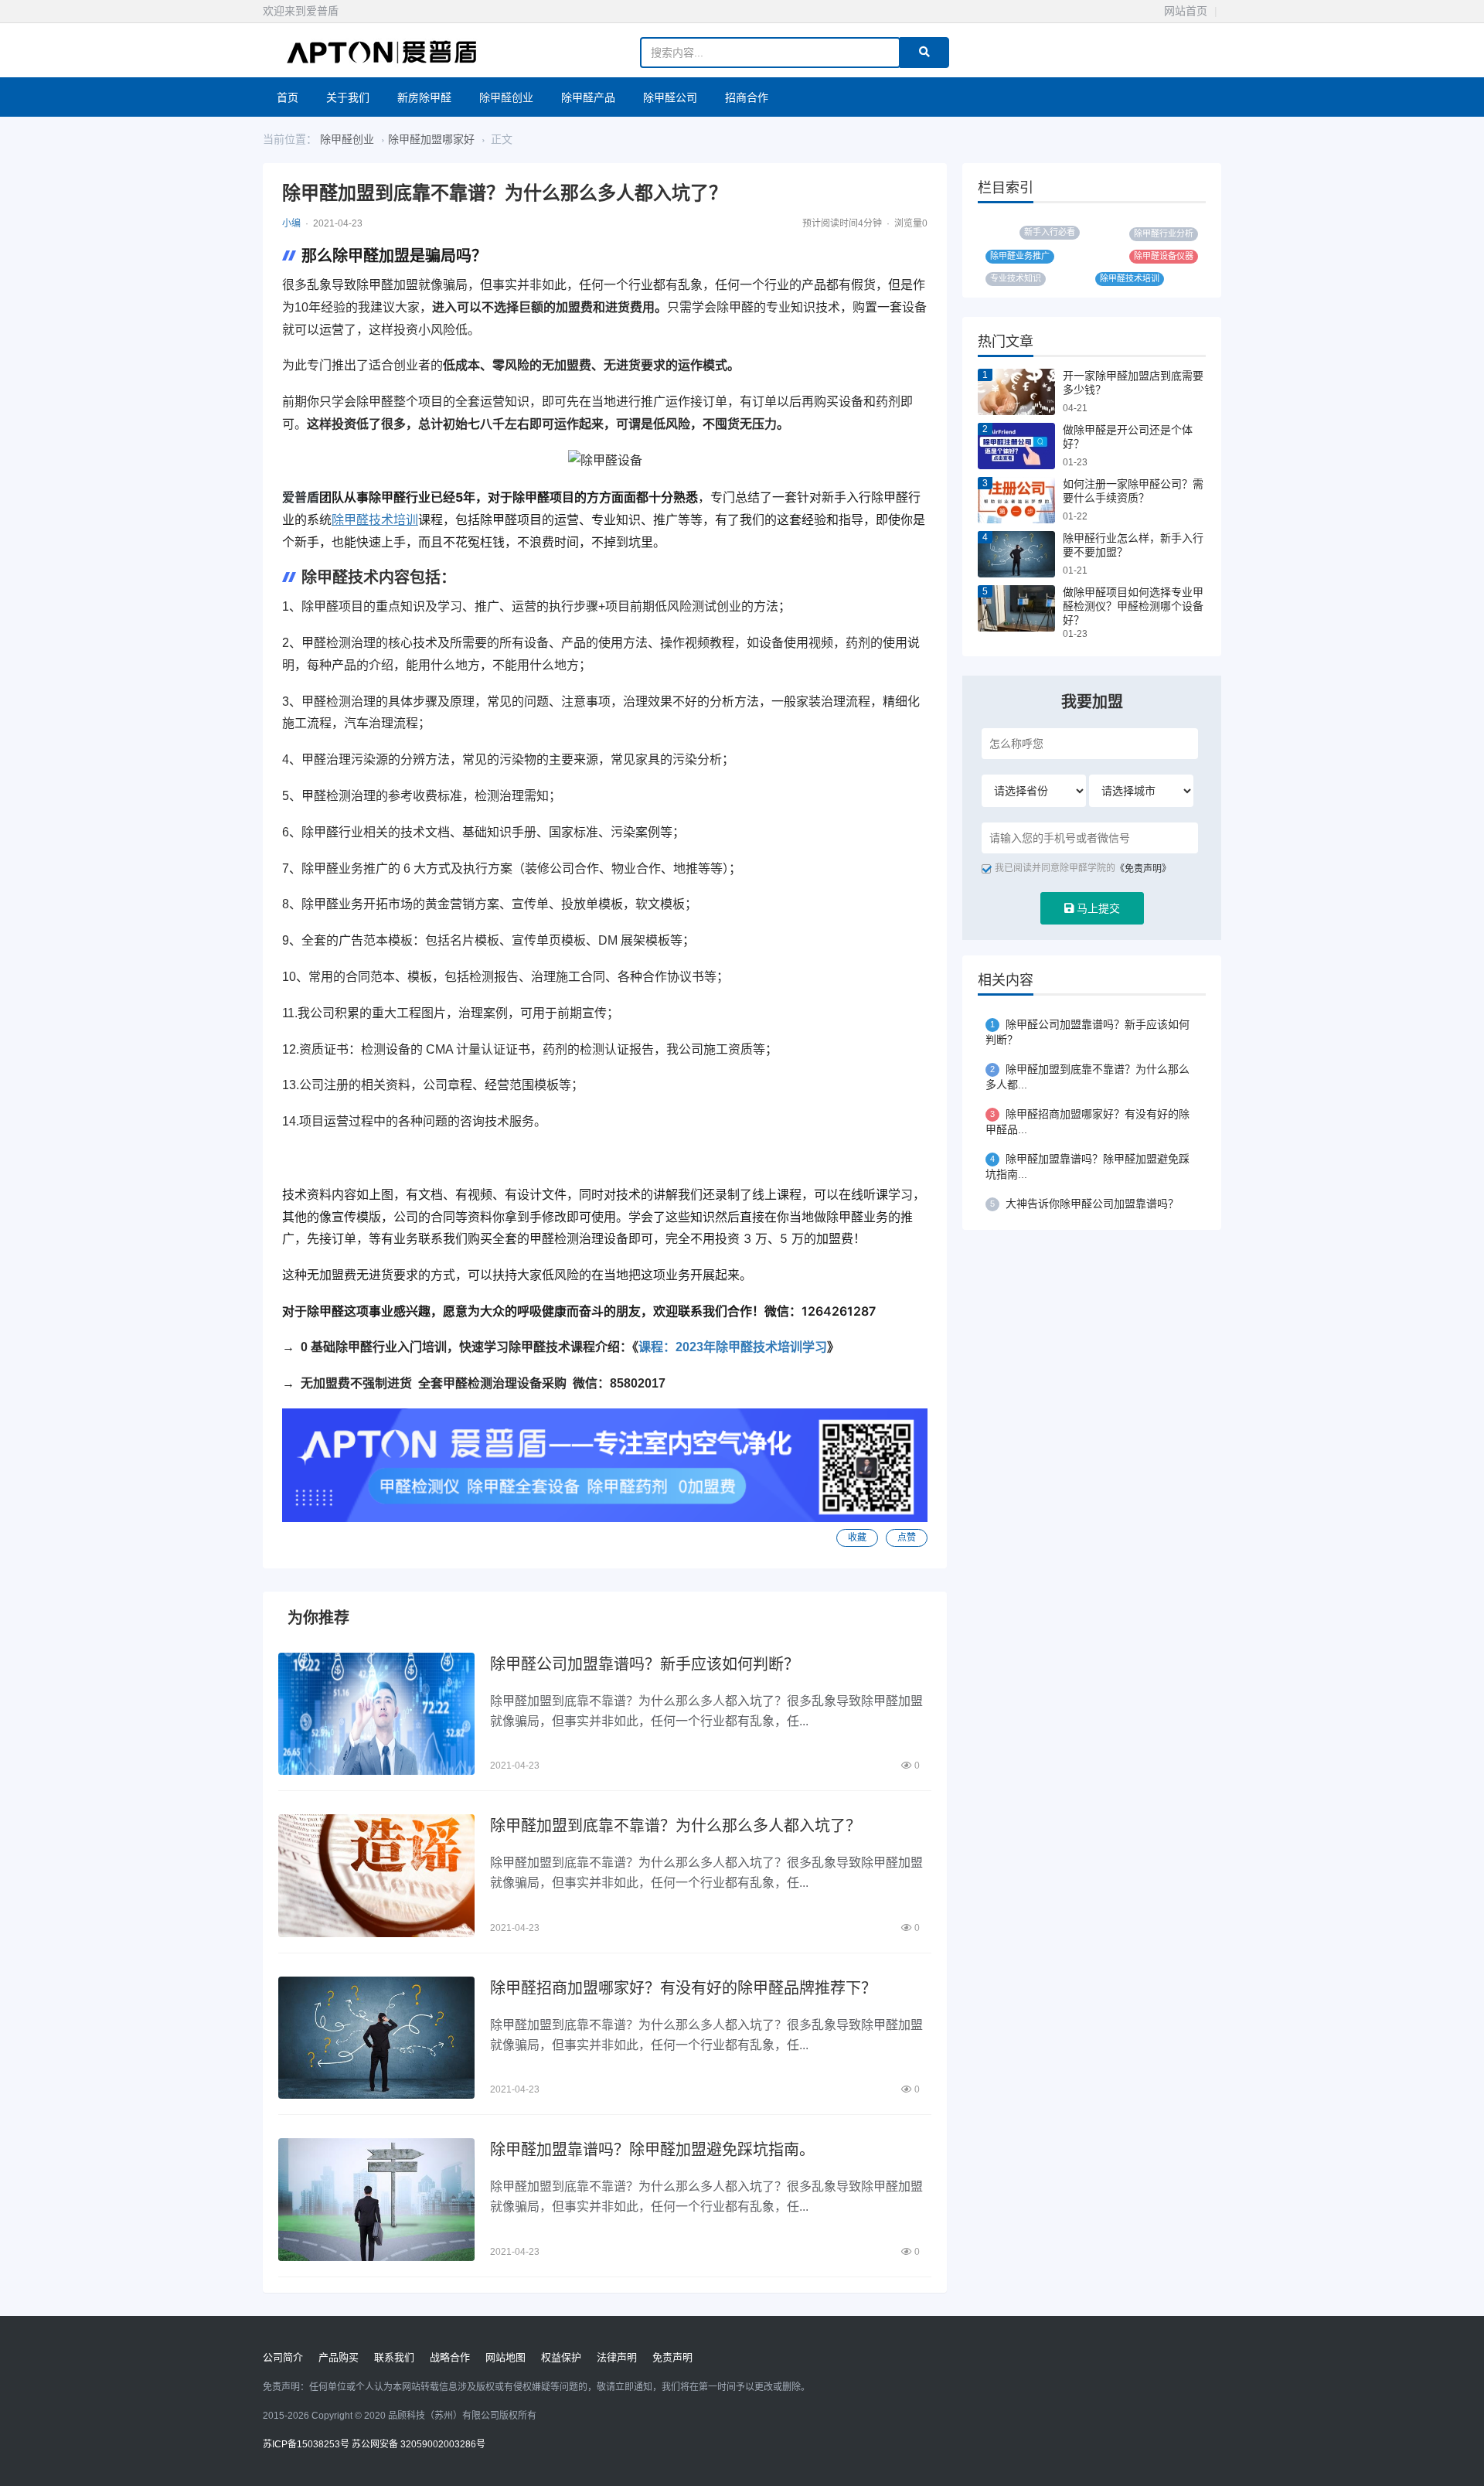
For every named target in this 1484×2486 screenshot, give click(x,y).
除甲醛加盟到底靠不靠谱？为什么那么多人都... (1087, 1077)
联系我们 (394, 2357)
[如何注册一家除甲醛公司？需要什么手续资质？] (1016, 500)
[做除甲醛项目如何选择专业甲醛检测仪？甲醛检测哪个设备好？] (1016, 608)
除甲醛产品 (588, 97)
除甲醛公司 (670, 97)
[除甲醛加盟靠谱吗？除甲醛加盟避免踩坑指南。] (376, 2199)
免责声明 (672, 2357)
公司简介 (283, 2357)
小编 (291, 223)
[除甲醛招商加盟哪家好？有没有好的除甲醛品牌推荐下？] (376, 2038)
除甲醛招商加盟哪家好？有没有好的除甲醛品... (1087, 1122)
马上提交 (1097, 908)
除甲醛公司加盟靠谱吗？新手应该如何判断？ (645, 1664)
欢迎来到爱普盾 (301, 11)
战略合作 (450, 2357)
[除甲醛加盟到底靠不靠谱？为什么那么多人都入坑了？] (376, 1875)
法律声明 (617, 2357)
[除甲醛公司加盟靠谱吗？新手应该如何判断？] (376, 1714)
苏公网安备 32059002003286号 (419, 2444)
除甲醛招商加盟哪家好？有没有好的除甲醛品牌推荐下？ (683, 1988)
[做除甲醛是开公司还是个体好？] (1016, 446)
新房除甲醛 (424, 97)
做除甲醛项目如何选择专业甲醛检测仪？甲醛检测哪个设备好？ (1133, 606)
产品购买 (339, 2357)
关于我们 (348, 97)
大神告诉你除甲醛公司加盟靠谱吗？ (1084, 1204)
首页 (288, 97)
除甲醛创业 (506, 97)
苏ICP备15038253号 (306, 2444)
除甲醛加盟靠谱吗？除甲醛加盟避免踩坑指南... (1087, 1166)
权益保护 (561, 2357)
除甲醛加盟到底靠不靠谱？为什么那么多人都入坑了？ (676, 1826)
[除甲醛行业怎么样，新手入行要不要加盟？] (1016, 554)
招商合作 (747, 97)
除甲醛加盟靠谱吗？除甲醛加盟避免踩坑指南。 (652, 2150)
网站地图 (505, 2357)
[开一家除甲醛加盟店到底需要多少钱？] (1016, 392)
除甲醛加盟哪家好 (431, 139)
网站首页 (1186, 11)
